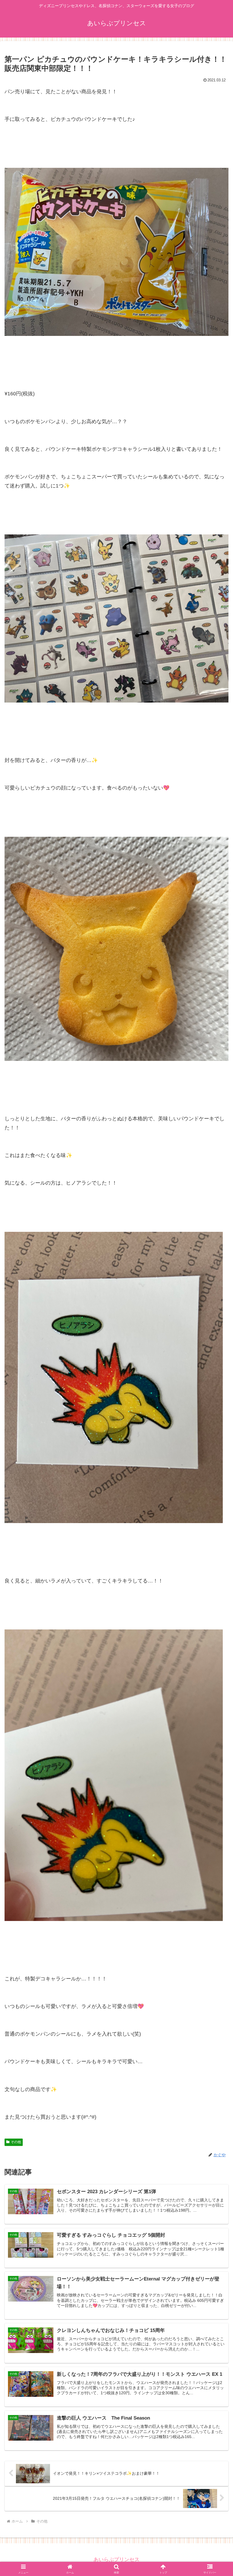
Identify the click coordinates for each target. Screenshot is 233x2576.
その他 (16, 2142)
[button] (216, 1451)
